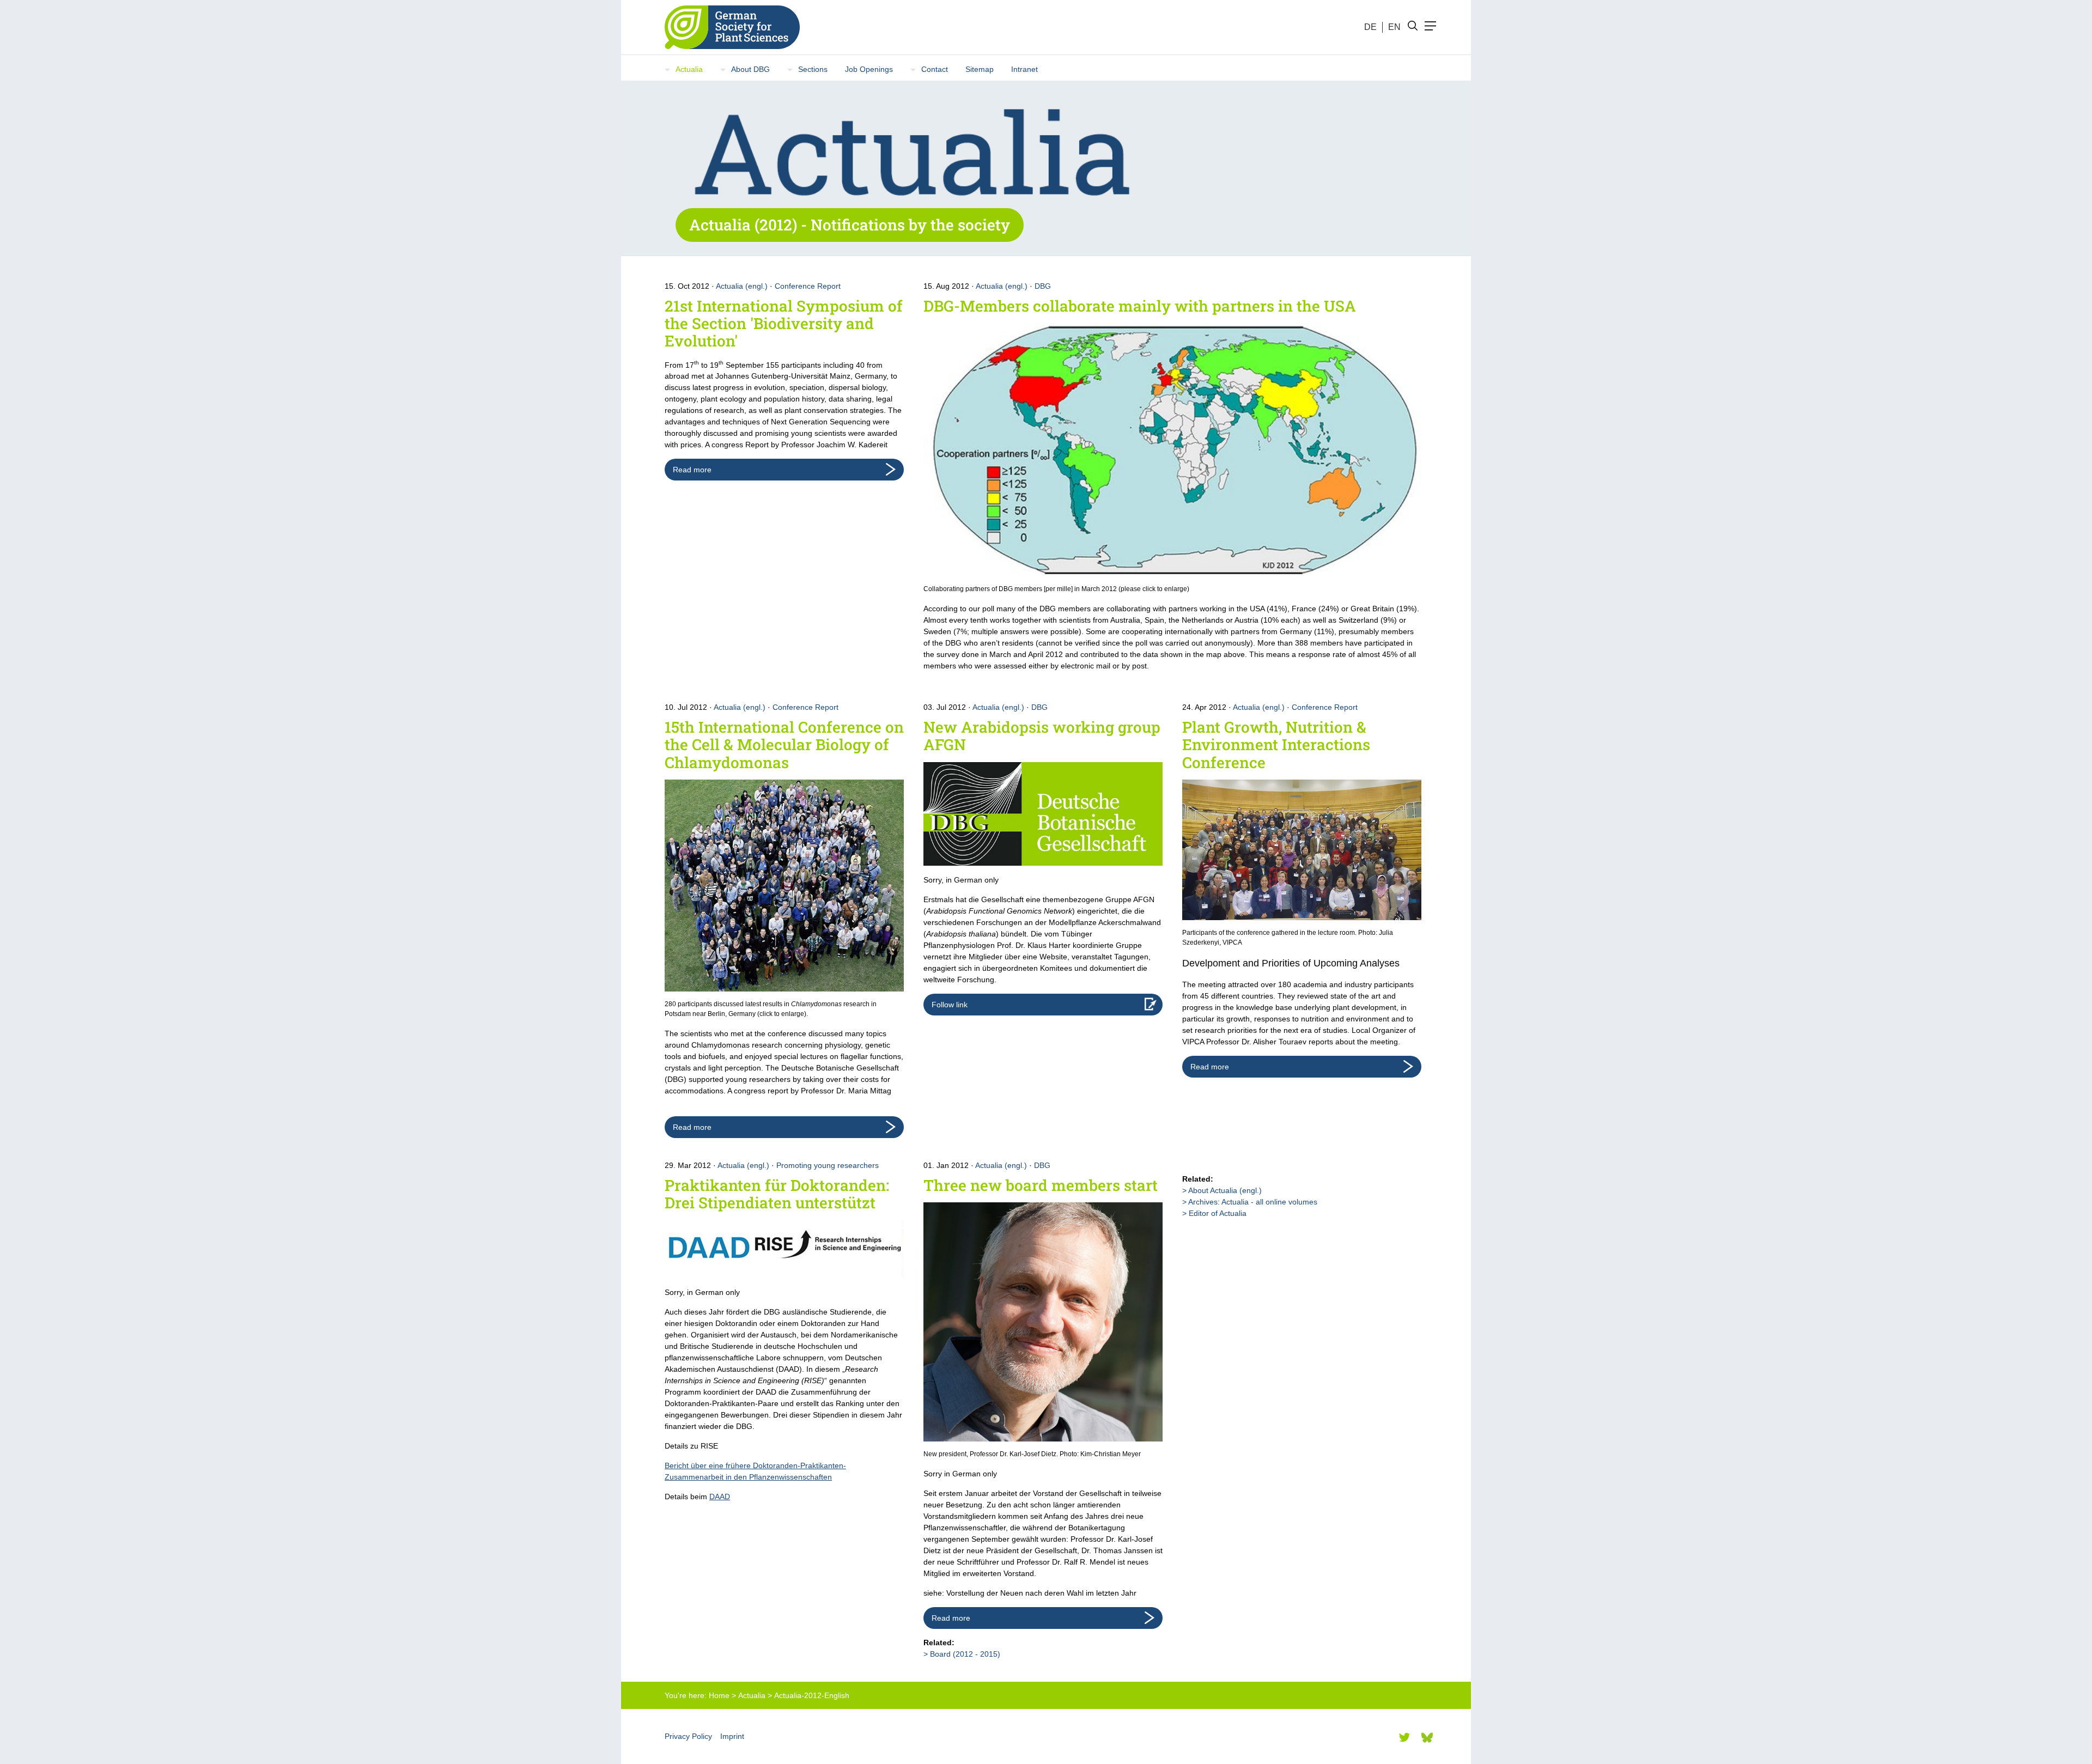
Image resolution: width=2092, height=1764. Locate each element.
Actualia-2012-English (812, 1695)
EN (1394, 27)
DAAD (720, 1497)
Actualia (689, 69)
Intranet (1024, 69)
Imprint (732, 1736)
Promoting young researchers (828, 1165)
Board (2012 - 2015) (965, 1654)
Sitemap (980, 69)
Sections (813, 69)
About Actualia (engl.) (1225, 1190)
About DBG (750, 69)
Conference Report (808, 286)
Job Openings (869, 69)
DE (1370, 27)
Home (719, 1695)
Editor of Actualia (1218, 1213)
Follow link (950, 1005)
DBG (1043, 286)
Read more (692, 470)
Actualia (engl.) (742, 286)
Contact (935, 69)
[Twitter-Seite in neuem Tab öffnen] (1404, 1737)
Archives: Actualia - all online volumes (1253, 1202)
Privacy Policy (688, 1736)
